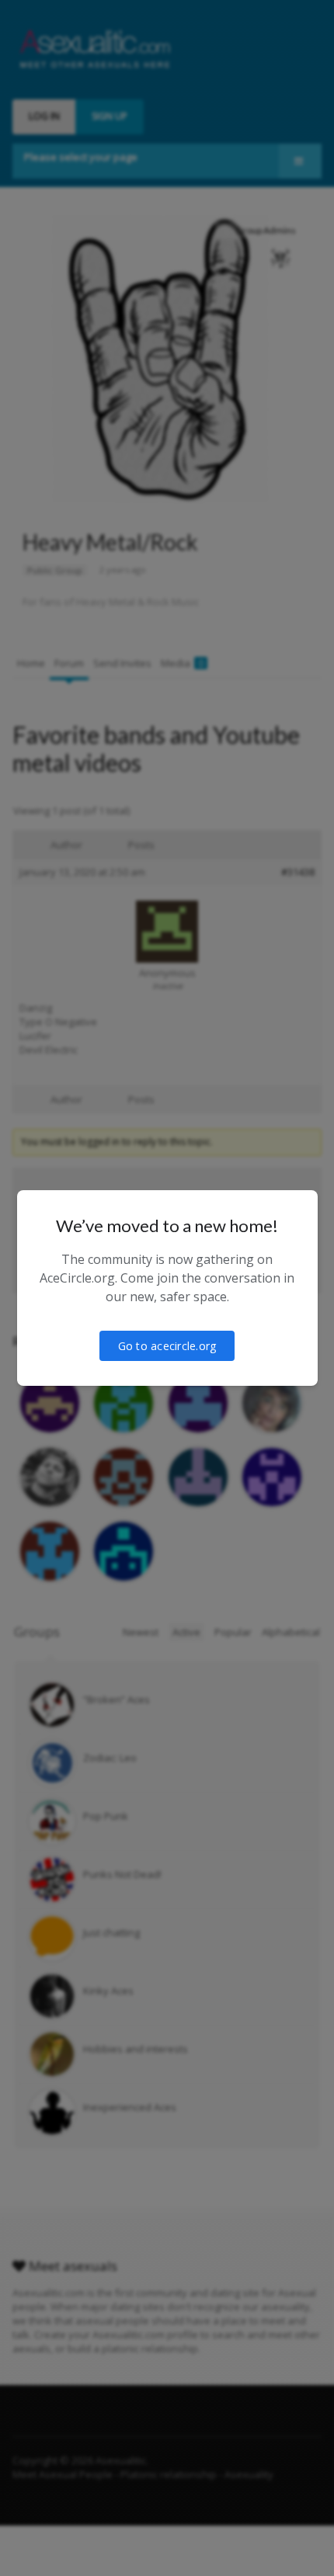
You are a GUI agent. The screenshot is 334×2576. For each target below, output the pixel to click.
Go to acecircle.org (167, 1346)
